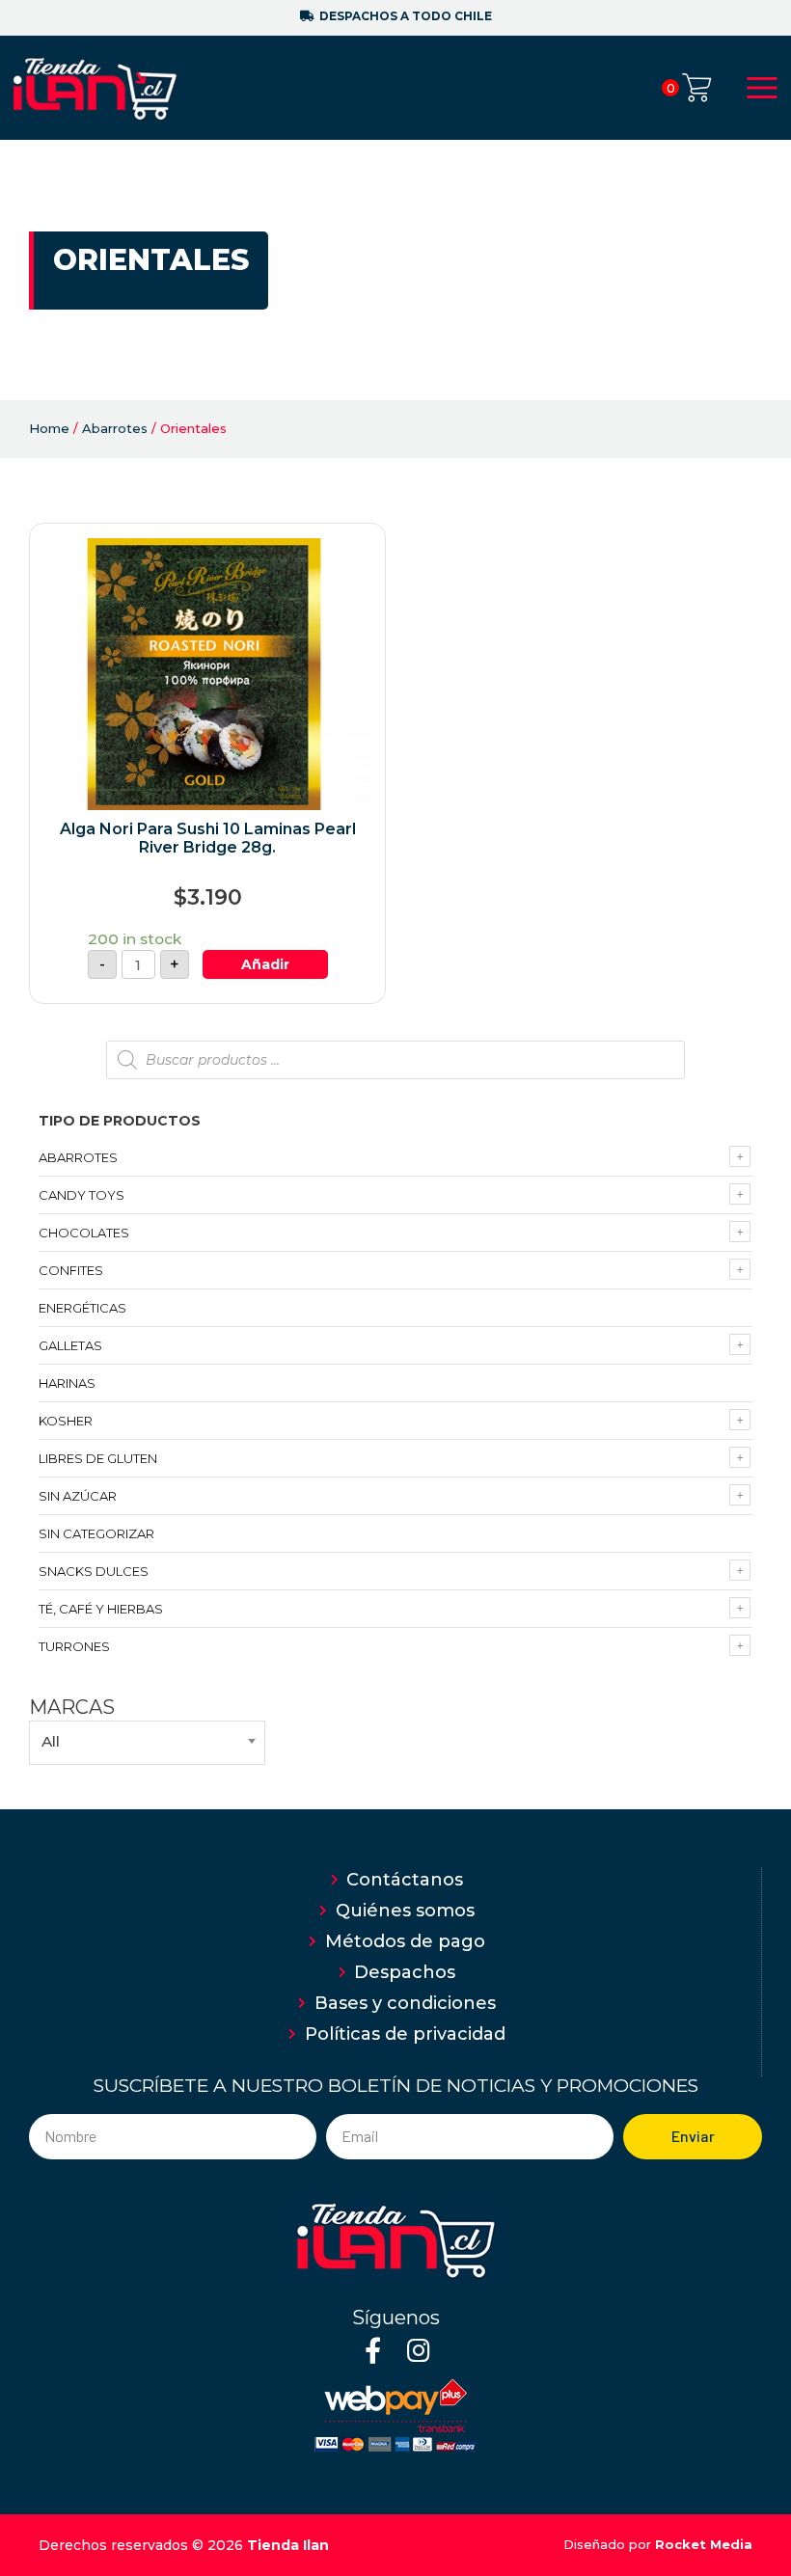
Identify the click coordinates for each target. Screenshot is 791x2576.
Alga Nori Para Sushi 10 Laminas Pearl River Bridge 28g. (208, 838)
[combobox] (147, 1743)
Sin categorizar (96, 1533)
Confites (71, 1270)
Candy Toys (82, 1195)
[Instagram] (418, 2350)
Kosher (66, 1421)
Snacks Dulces (94, 1571)
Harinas (67, 1383)
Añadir (265, 964)
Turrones (74, 1646)
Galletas (70, 1345)
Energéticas (82, 1308)
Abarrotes (115, 428)
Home (49, 428)
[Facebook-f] (373, 2350)
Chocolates (84, 1233)
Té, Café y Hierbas (101, 1609)
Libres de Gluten (98, 1458)
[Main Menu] (762, 88)
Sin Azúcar (78, 1496)
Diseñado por (658, 2544)
